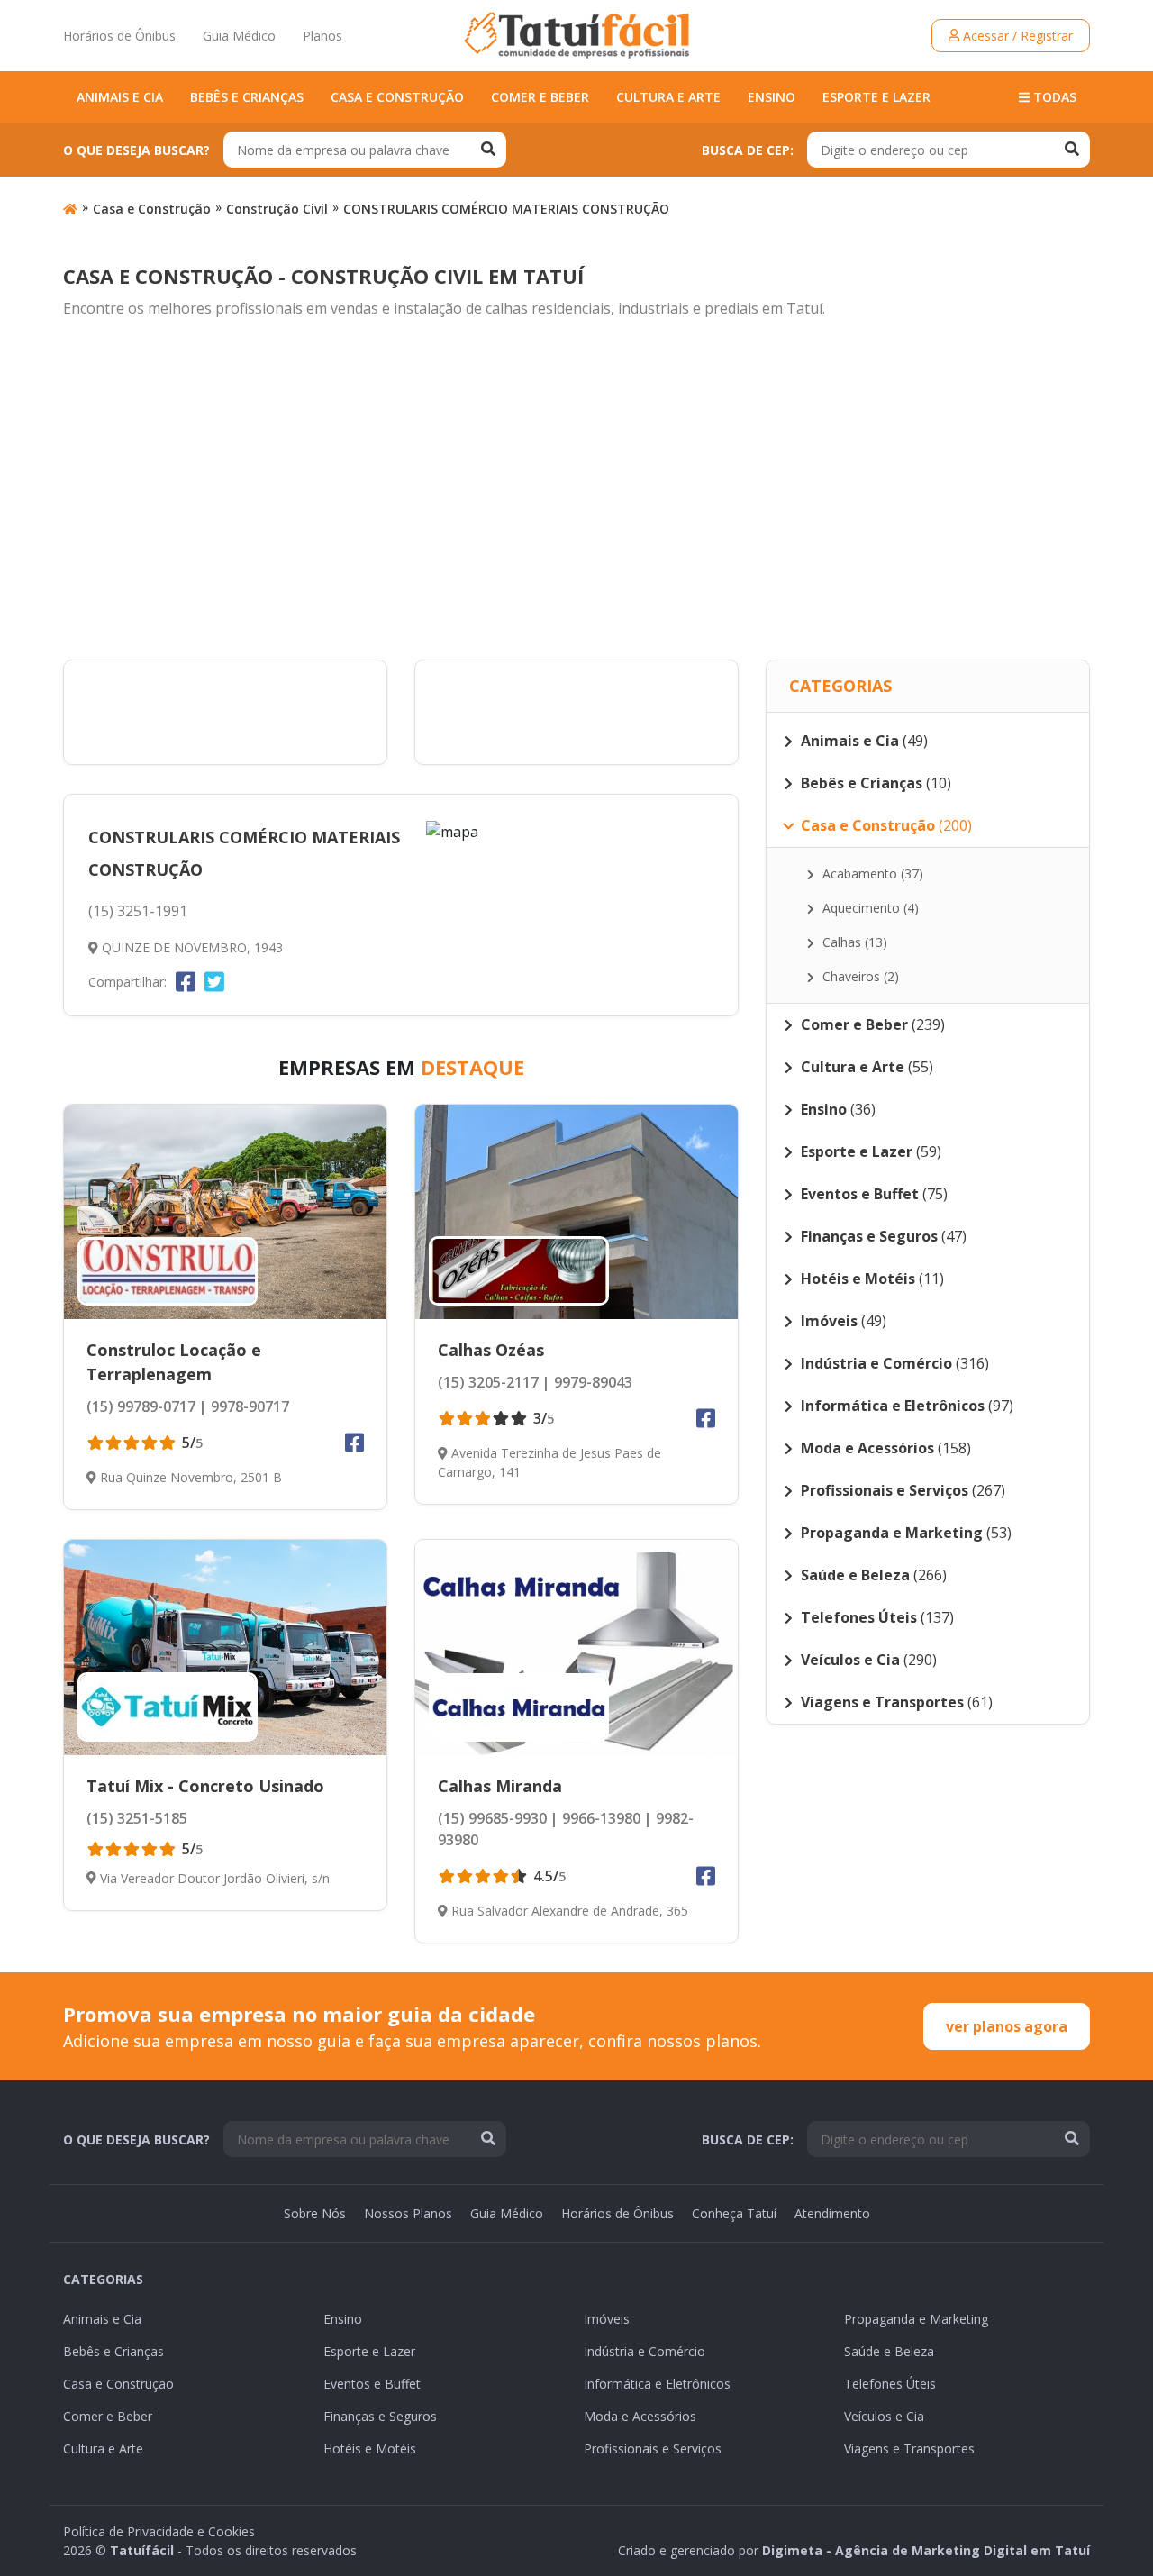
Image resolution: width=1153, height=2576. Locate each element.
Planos (322, 36)
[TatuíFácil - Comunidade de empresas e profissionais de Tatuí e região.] (576, 35)
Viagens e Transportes (909, 2449)
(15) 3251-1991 (138, 911)
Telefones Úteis (890, 2384)
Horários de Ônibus (119, 36)
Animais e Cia (120, 97)
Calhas (853, 942)
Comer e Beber (540, 97)
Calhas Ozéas (491, 1350)
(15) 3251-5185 (137, 1818)
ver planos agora (1007, 2026)
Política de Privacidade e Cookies (159, 2531)
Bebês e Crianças (247, 97)
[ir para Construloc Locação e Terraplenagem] (225, 1212)
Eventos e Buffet (372, 2384)
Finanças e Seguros (380, 2416)
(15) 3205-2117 (488, 1382)
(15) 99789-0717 (141, 1406)
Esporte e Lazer (876, 97)
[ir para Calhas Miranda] (576, 1648)
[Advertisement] (576, 490)
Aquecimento (869, 908)
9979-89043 (591, 1382)
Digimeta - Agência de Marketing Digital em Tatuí (926, 2550)
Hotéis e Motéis (370, 2449)
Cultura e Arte (668, 97)
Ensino (772, 97)
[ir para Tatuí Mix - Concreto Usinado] (225, 1647)
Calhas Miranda (500, 1786)
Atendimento (832, 2213)
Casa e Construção (397, 97)
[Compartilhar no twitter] (214, 981)
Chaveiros (859, 976)
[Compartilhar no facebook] (186, 981)
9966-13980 (599, 1818)
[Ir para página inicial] (70, 209)
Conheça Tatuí (734, 2213)
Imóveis (607, 2319)
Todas (1053, 97)
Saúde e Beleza (889, 2351)
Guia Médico (239, 36)
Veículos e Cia (884, 2416)
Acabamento (871, 874)
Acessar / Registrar (1016, 36)
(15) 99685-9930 (492, 1818)
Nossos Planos (408, 2213)
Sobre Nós (315, 2213)
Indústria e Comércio (645, 2351)
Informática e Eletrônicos (657, 2384)
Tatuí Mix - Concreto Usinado (205, 1786)
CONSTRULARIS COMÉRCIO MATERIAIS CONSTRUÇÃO (506, 209)
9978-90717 (248, 1406)
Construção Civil (277, 209)
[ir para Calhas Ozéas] (576, 1212)
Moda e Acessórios (640, 2416)
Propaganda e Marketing (916, 2319)
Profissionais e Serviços (653, 2449)
